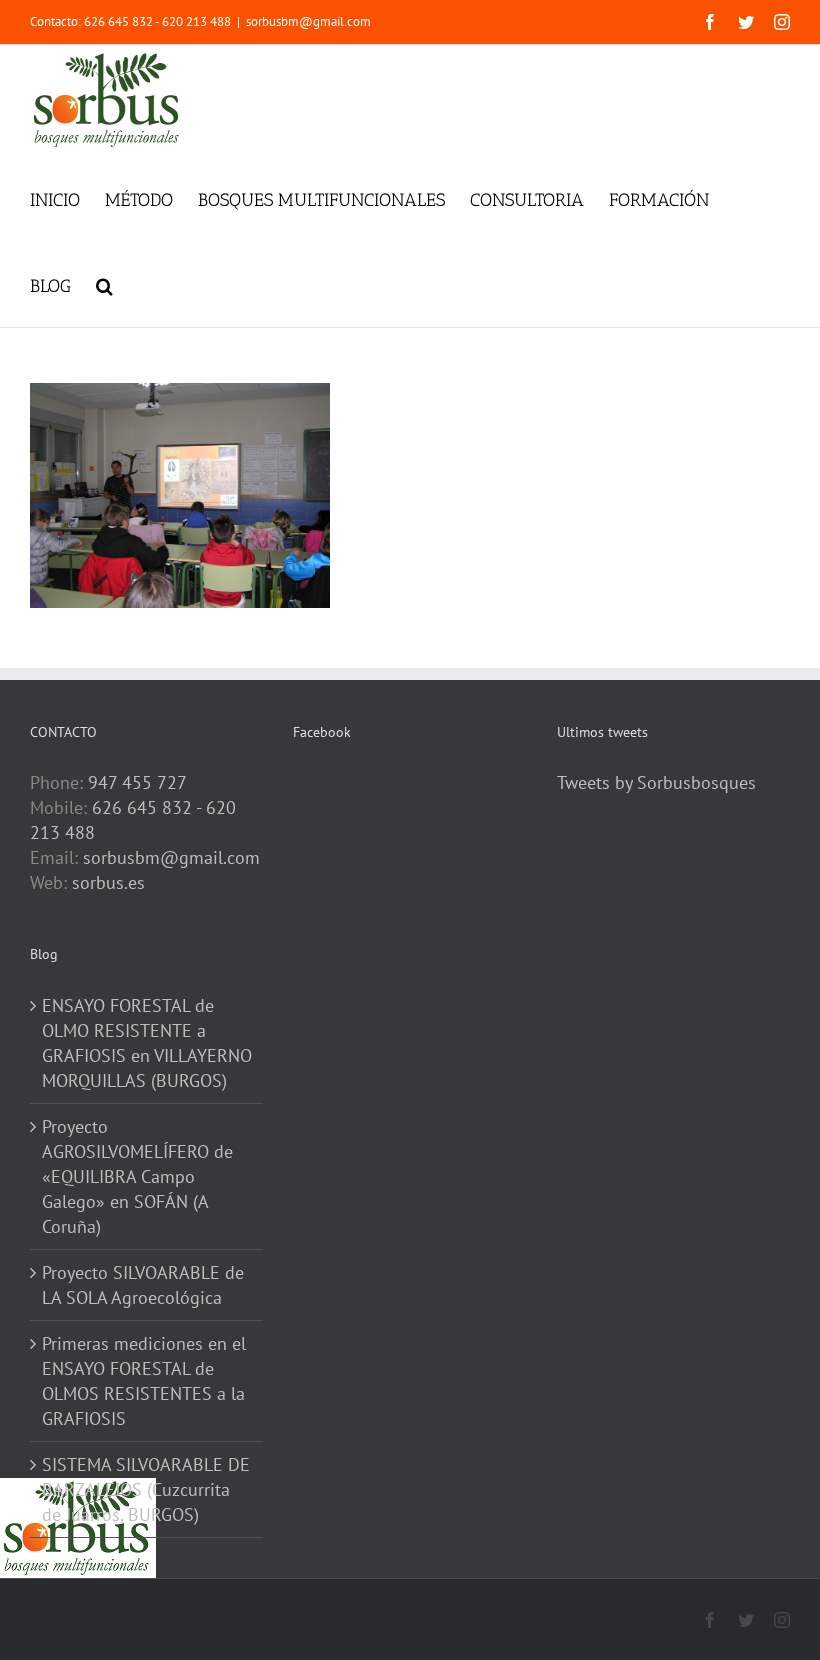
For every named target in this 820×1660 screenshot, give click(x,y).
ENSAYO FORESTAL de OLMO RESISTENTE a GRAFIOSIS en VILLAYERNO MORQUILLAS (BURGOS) (147, 1043)
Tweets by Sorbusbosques (656, 782)
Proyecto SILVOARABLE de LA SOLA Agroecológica (143, 1285)
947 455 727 (137, 782)
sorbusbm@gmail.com (308, 21)
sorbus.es (108, 882)
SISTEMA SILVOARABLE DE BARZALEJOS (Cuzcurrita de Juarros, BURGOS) (146, 1489)
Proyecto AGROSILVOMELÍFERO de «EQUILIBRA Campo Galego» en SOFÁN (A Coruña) (137, 1176)
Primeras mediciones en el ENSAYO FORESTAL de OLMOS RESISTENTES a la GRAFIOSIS (144, 1381)
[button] (104, 284)
